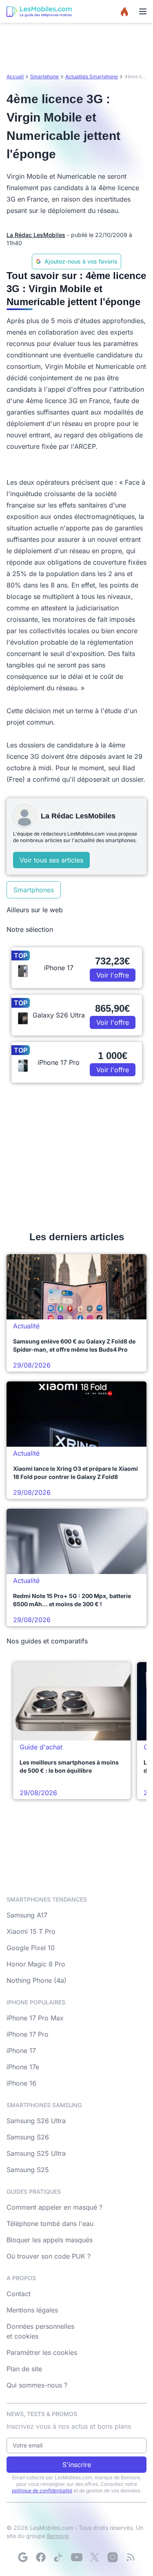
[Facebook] (41, 2557)
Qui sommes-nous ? (37, 2385)
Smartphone (44, 76)
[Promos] (124, 11)
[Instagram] (113, 2557)
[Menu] (143, 11)
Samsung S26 (28, 2137)
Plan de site (24, 2369)
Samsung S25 (28, 2170)
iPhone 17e (23, 2067)
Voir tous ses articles (51, 860)
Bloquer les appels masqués (50, 2240)
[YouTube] (77, 2557)
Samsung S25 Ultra (36, 2153)
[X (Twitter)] (95, 2557)
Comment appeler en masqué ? (54, 2207)
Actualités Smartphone (92, 76)
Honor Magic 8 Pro (36, 1964)
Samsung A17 (27, 1915)
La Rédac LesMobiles (36, 235)
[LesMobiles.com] (39, 11)
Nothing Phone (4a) (37, 1980)
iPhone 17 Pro (28, 2034)
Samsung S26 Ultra (36, 2121)
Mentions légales (32, 2310)
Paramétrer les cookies (42, 2352)
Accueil (15, 76)
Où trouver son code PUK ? (49, 2256)
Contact (19, 2294)
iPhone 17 (21, 2051)
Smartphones (34, 890)
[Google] (23, 2557)
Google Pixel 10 (31, 1948)
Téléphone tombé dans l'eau (50, 2224)
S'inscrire (77, 2465)
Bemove (58, 2536)
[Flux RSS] (131, 2557)
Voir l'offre (113, 975)
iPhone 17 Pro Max (35, 2018)
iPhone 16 (21, 2083)
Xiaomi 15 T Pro (31, 1931)
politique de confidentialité (42, 2491)
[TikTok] (59, 2557)
